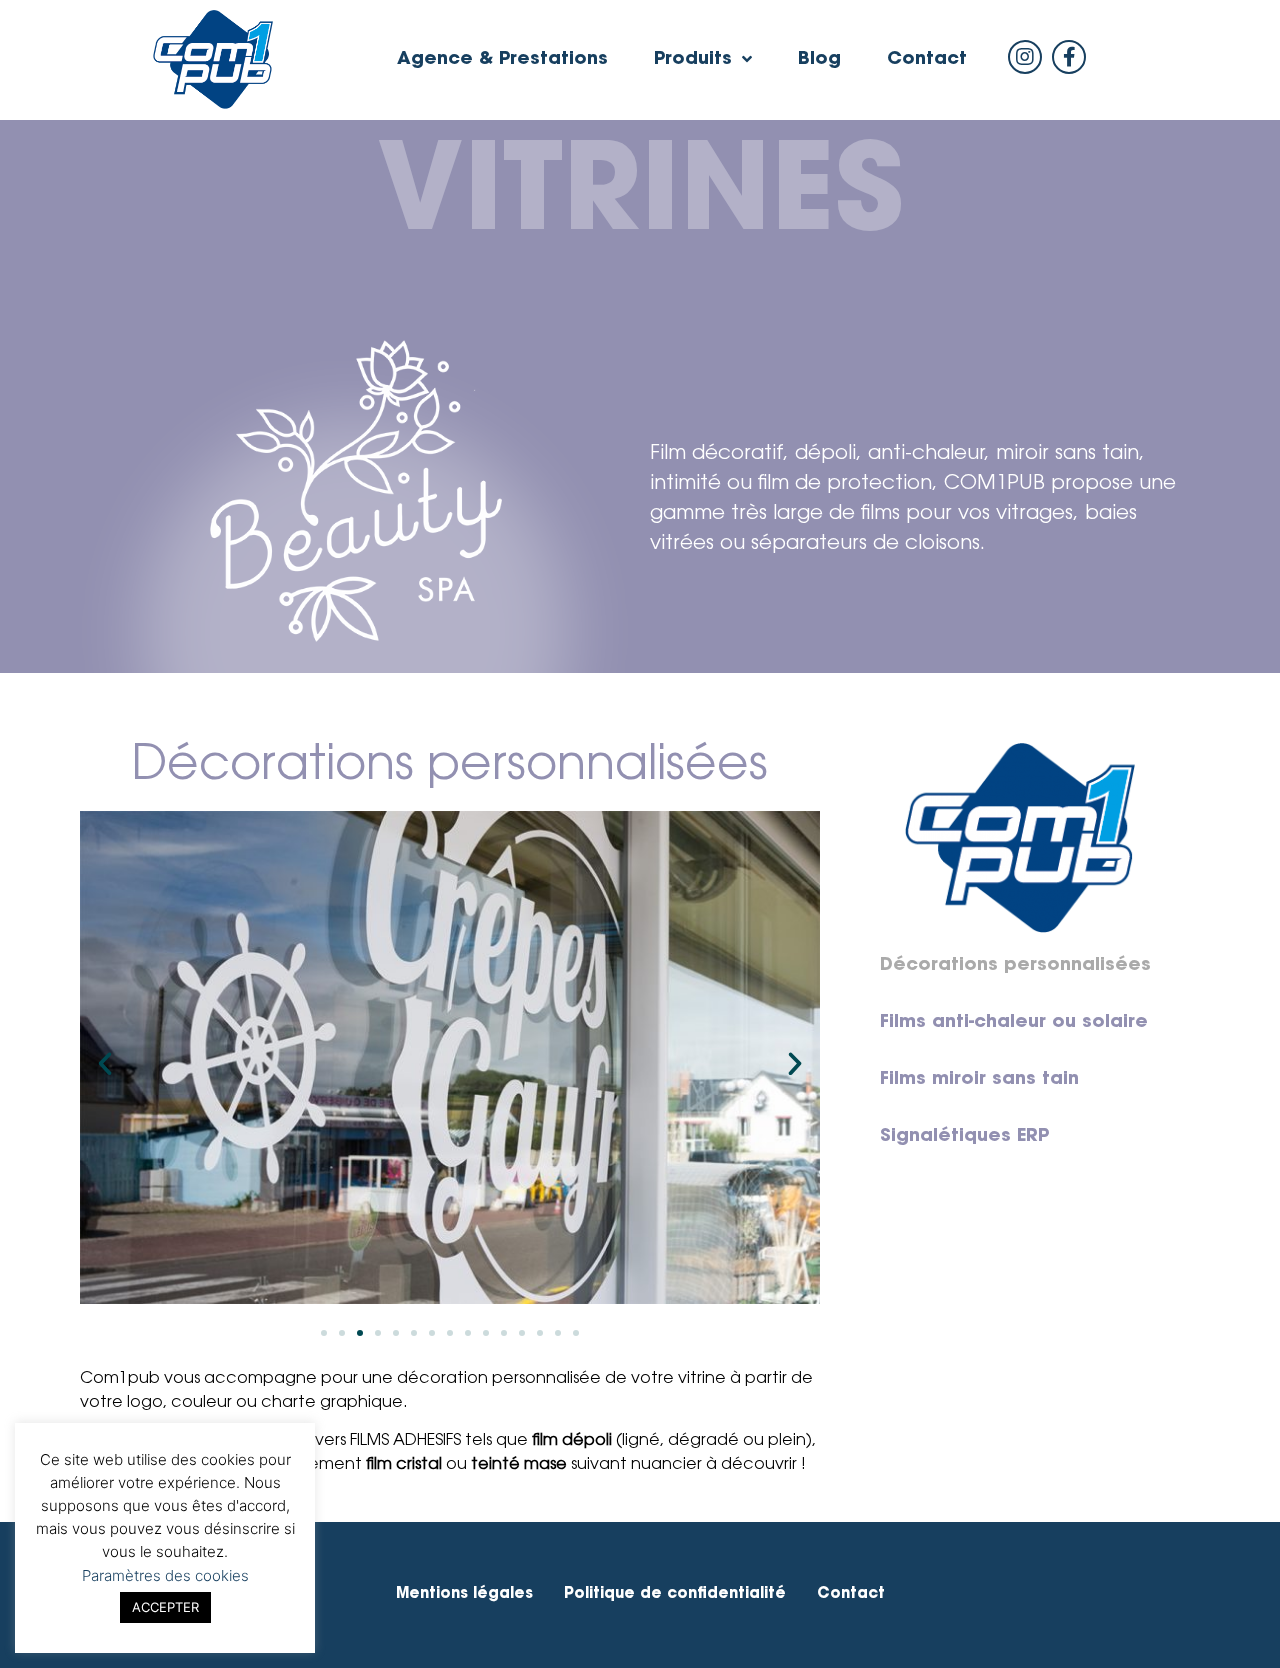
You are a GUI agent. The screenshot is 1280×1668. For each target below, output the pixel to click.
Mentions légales (464, 1594)
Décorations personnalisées (1015, 966)
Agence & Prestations (502, 60)
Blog (819, 60)
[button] (324, 1333)
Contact (927, 60)
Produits (693, 60)
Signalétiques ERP (964, 1137)
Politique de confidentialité (675, 1594)
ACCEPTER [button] (165, 1607)
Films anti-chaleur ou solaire (1014, 1023)
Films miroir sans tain (979, 1080)
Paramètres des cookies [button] (165, 1575)
